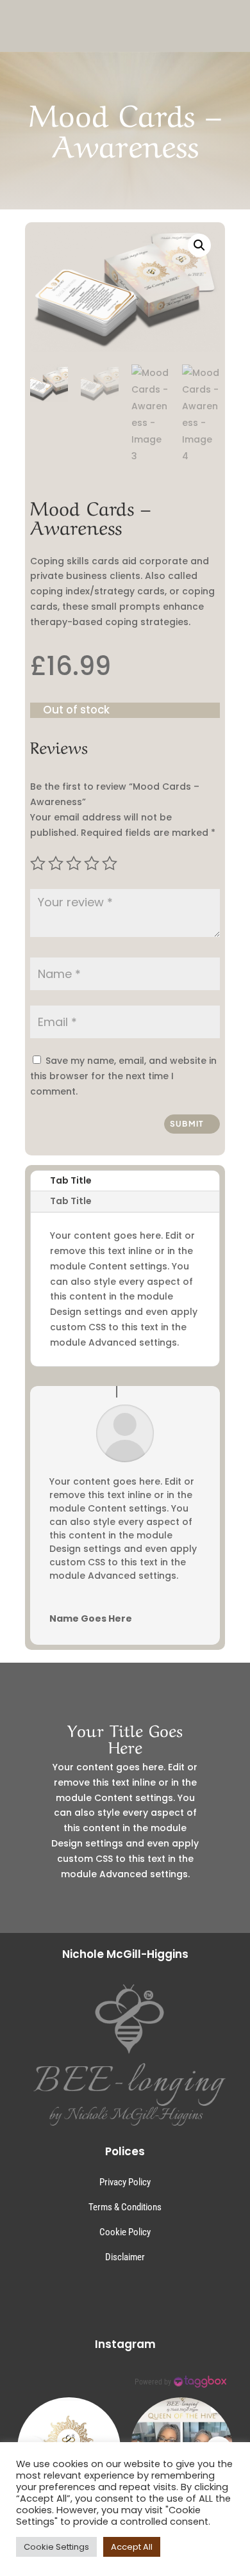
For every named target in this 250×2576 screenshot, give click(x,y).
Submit (187, 1124)
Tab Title (71, 1180)
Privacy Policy (125, 2182)
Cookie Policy (125, 2232)
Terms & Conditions (125, 2207)
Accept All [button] (132, 2547)
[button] (199, 245)
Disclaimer (125, 2257)
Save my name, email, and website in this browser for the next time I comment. (123, 1076)
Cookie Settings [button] (56, 2547)
